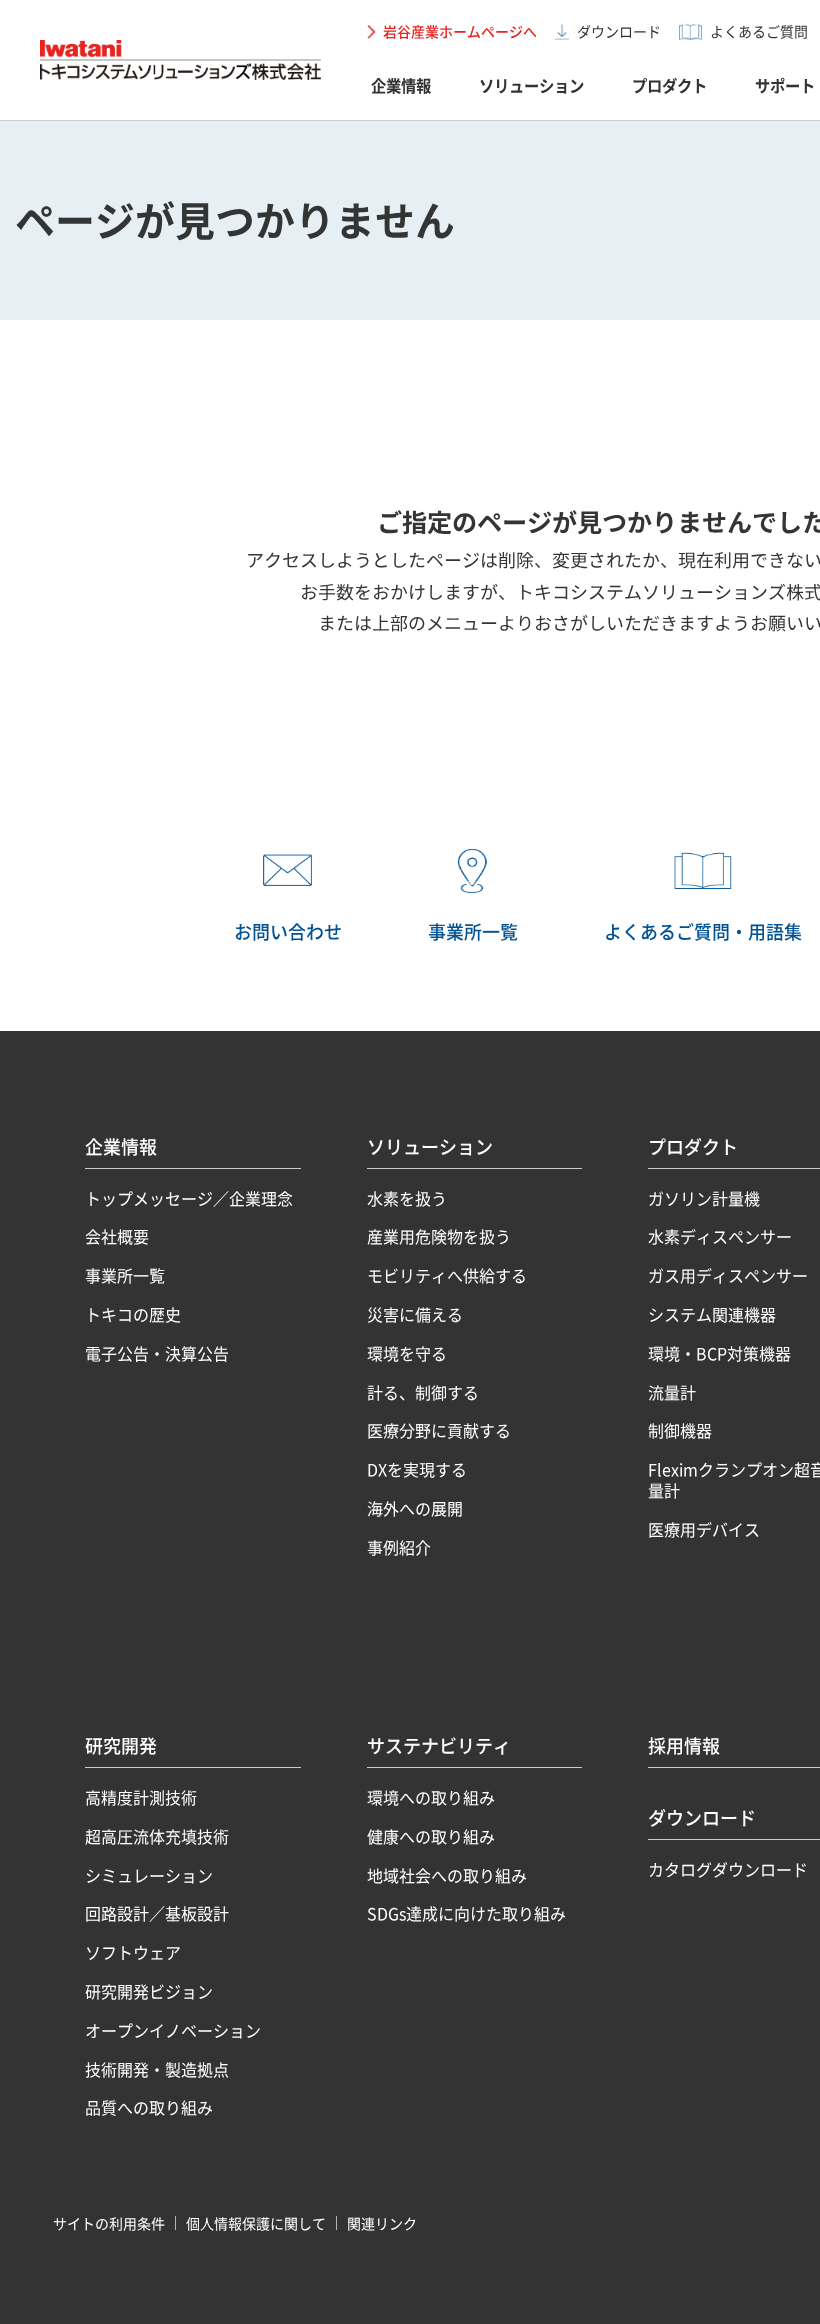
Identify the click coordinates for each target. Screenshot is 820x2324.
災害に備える (415, 1314)
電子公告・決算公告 (157, 1353)
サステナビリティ (439, 1748)
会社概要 (117, 1236)
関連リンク (382, 2223)
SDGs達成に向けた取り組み (466, 1913)
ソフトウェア (133, 1952)
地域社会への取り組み (447, 1875)
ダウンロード (619, 31)
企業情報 (401, 85)
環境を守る (407, 1353)
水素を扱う (407, 1198)
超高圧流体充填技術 (157, 1836)
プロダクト (669, 85)
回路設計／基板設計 (157, 1913)
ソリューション (531, 85)
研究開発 (121, 1748)
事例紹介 (399, 1547)
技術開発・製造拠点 (157, 2069)
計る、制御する (423, 1392)
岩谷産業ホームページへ (460, 31)
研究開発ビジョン (149, 1991)
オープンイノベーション (173, 2030)
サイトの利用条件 (109, 2223)
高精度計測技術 (141, 1797)
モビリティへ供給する (447, 1275)
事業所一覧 (125, 1275)
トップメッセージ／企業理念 (189, 1198)
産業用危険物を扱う (439, 1236)
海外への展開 (415, 1508)
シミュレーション (149, 1875)
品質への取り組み (149, 2107)
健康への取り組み (431, 1836)
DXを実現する (417, 1469)
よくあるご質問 (759, 31)
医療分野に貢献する (439, 1430)
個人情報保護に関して (256, 2223)
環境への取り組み (431, 1797)
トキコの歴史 (133, 1314)
